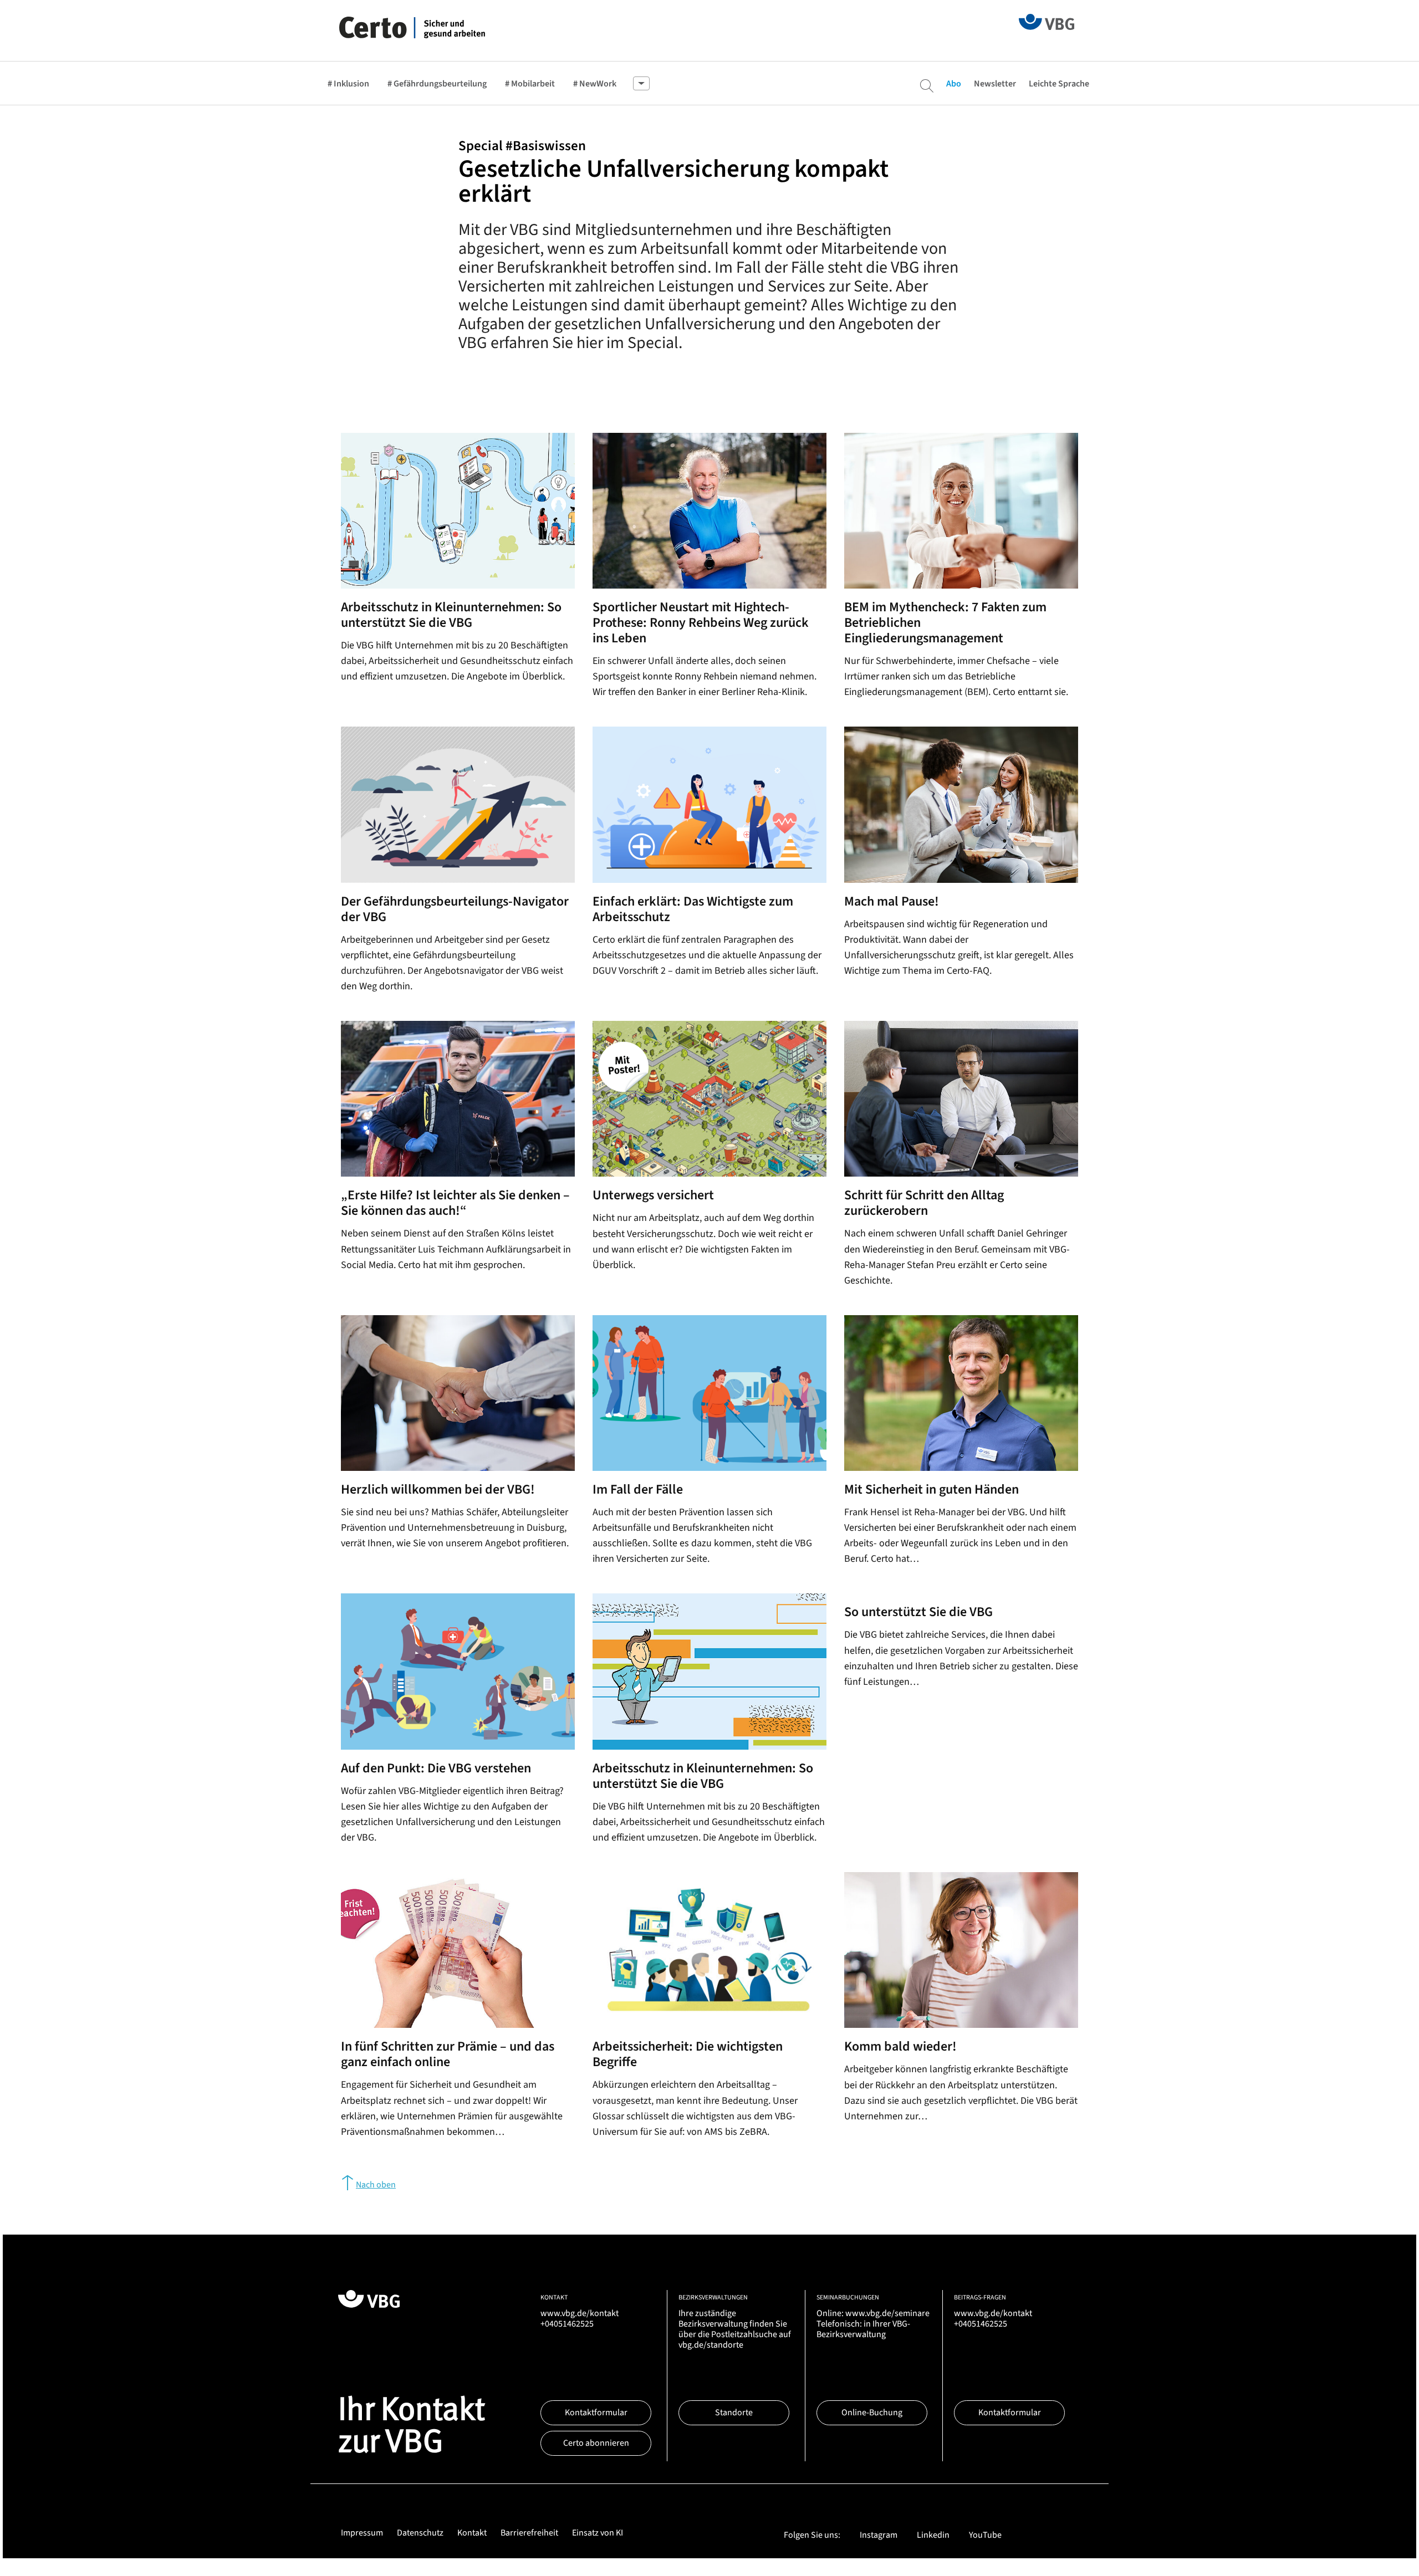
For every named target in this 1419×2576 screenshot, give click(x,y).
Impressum (362, 2533)
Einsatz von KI (598, 2533)
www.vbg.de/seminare (887, 2313)
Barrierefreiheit (529, 2533)
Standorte (734, 2413)
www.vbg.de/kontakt (580, 2313)
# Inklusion (348, 84)
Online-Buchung (872, 2413)
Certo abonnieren (596, 2443)
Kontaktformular (596, 2413)
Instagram (879, 2535)
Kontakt (472, 2533)
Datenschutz (420, 2533)
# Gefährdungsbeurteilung (437, 84)
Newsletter (995, 84)
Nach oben (376, 2185)
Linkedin (933, 2535)
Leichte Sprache (1059, 84)
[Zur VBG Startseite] (1047, 21)
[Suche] (927, 86)
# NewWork (595, 84)
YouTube (985, 2535)
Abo (954, 84)
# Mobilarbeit (530, 84)
